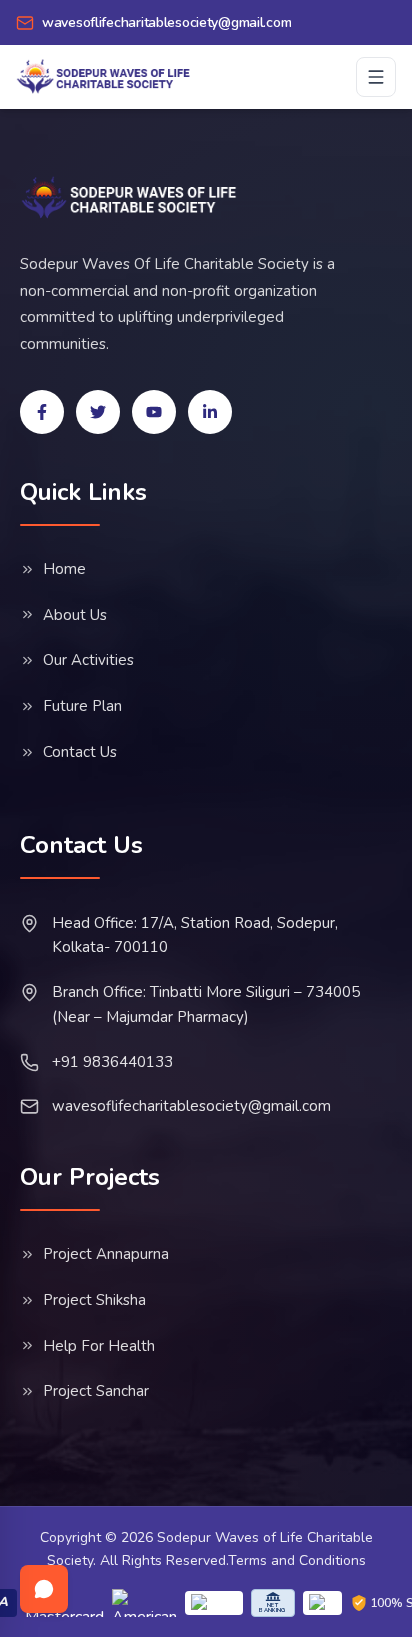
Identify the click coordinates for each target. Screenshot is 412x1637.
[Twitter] (98, 412)
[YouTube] (154, 412)
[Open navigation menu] (376, 77)
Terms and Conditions (297, 1560)
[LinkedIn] (210, 412)
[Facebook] (42, 412)
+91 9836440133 (112, 1062)
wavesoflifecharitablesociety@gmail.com (191, 1106)
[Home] (129, 198)
